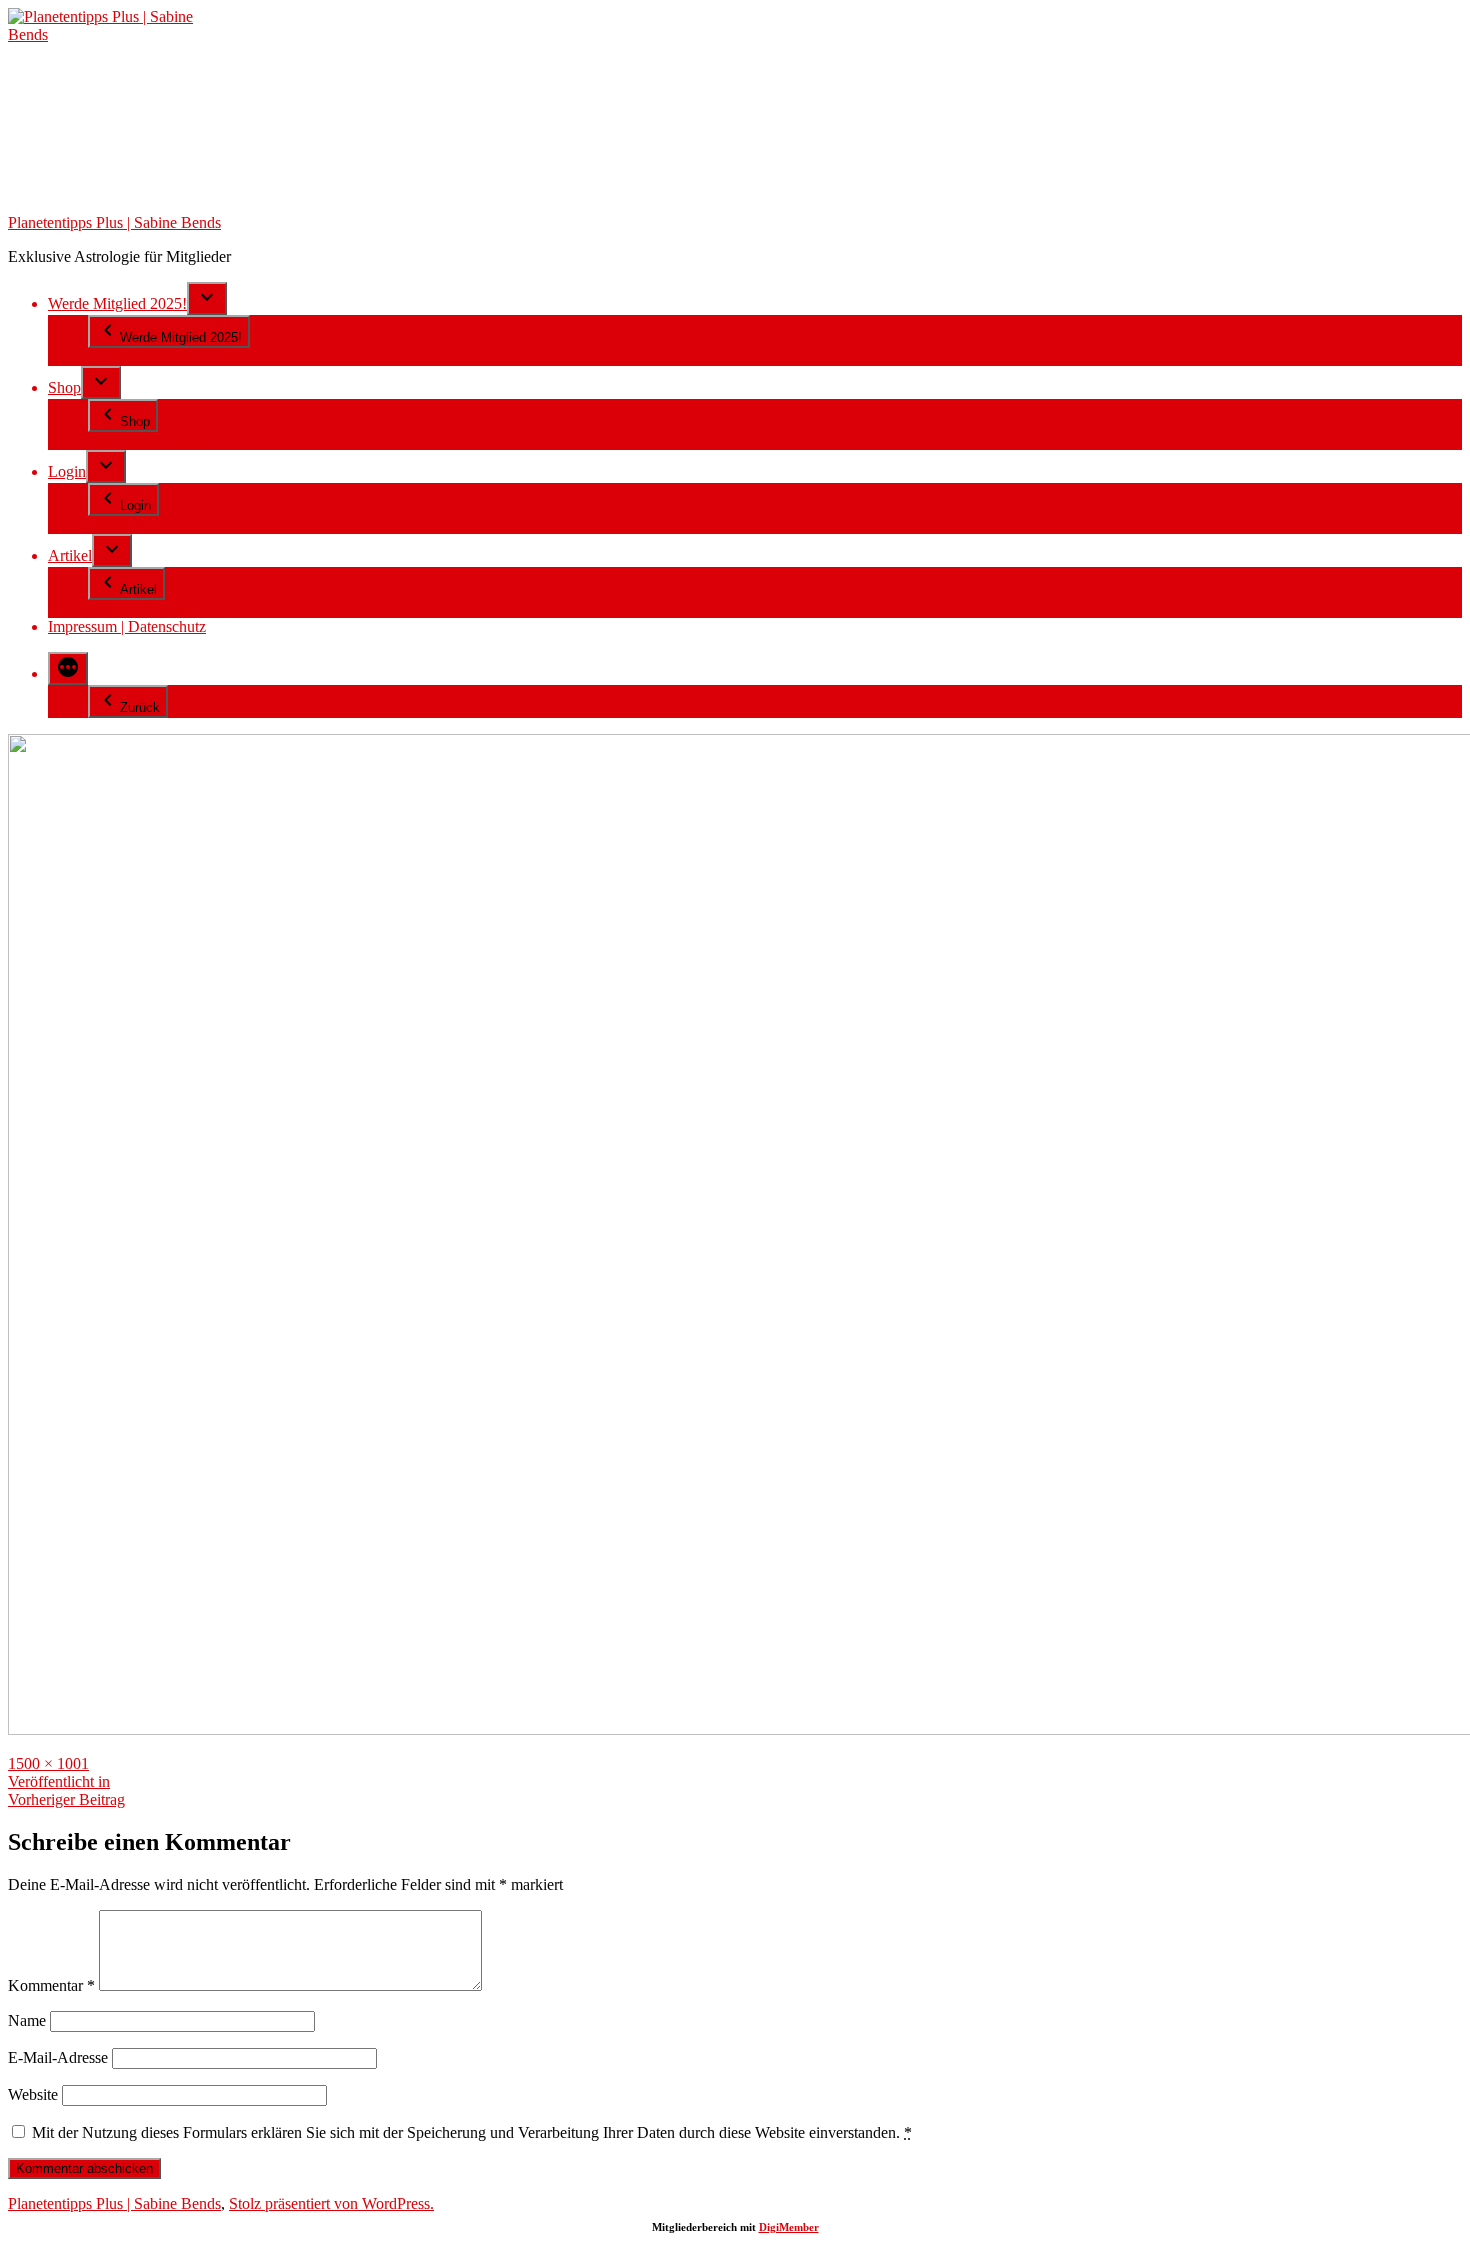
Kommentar (51, 1985)
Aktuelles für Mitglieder (163, 608)
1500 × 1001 (48, 1763)
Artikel (70, 555)
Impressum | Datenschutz (127, 626)
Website (33, 2094)
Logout (111, 524)
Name (27, 2020)
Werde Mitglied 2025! (117, 303)
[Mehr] (68, 668)
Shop (64, 387)
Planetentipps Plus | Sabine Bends (114, 222)
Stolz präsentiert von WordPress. (331, 2203)
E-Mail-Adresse (58, 2057)
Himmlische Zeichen (153, 440)
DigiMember (789, 2227)
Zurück (140, 707)
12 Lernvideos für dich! (162, 356)
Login (67, 471)
